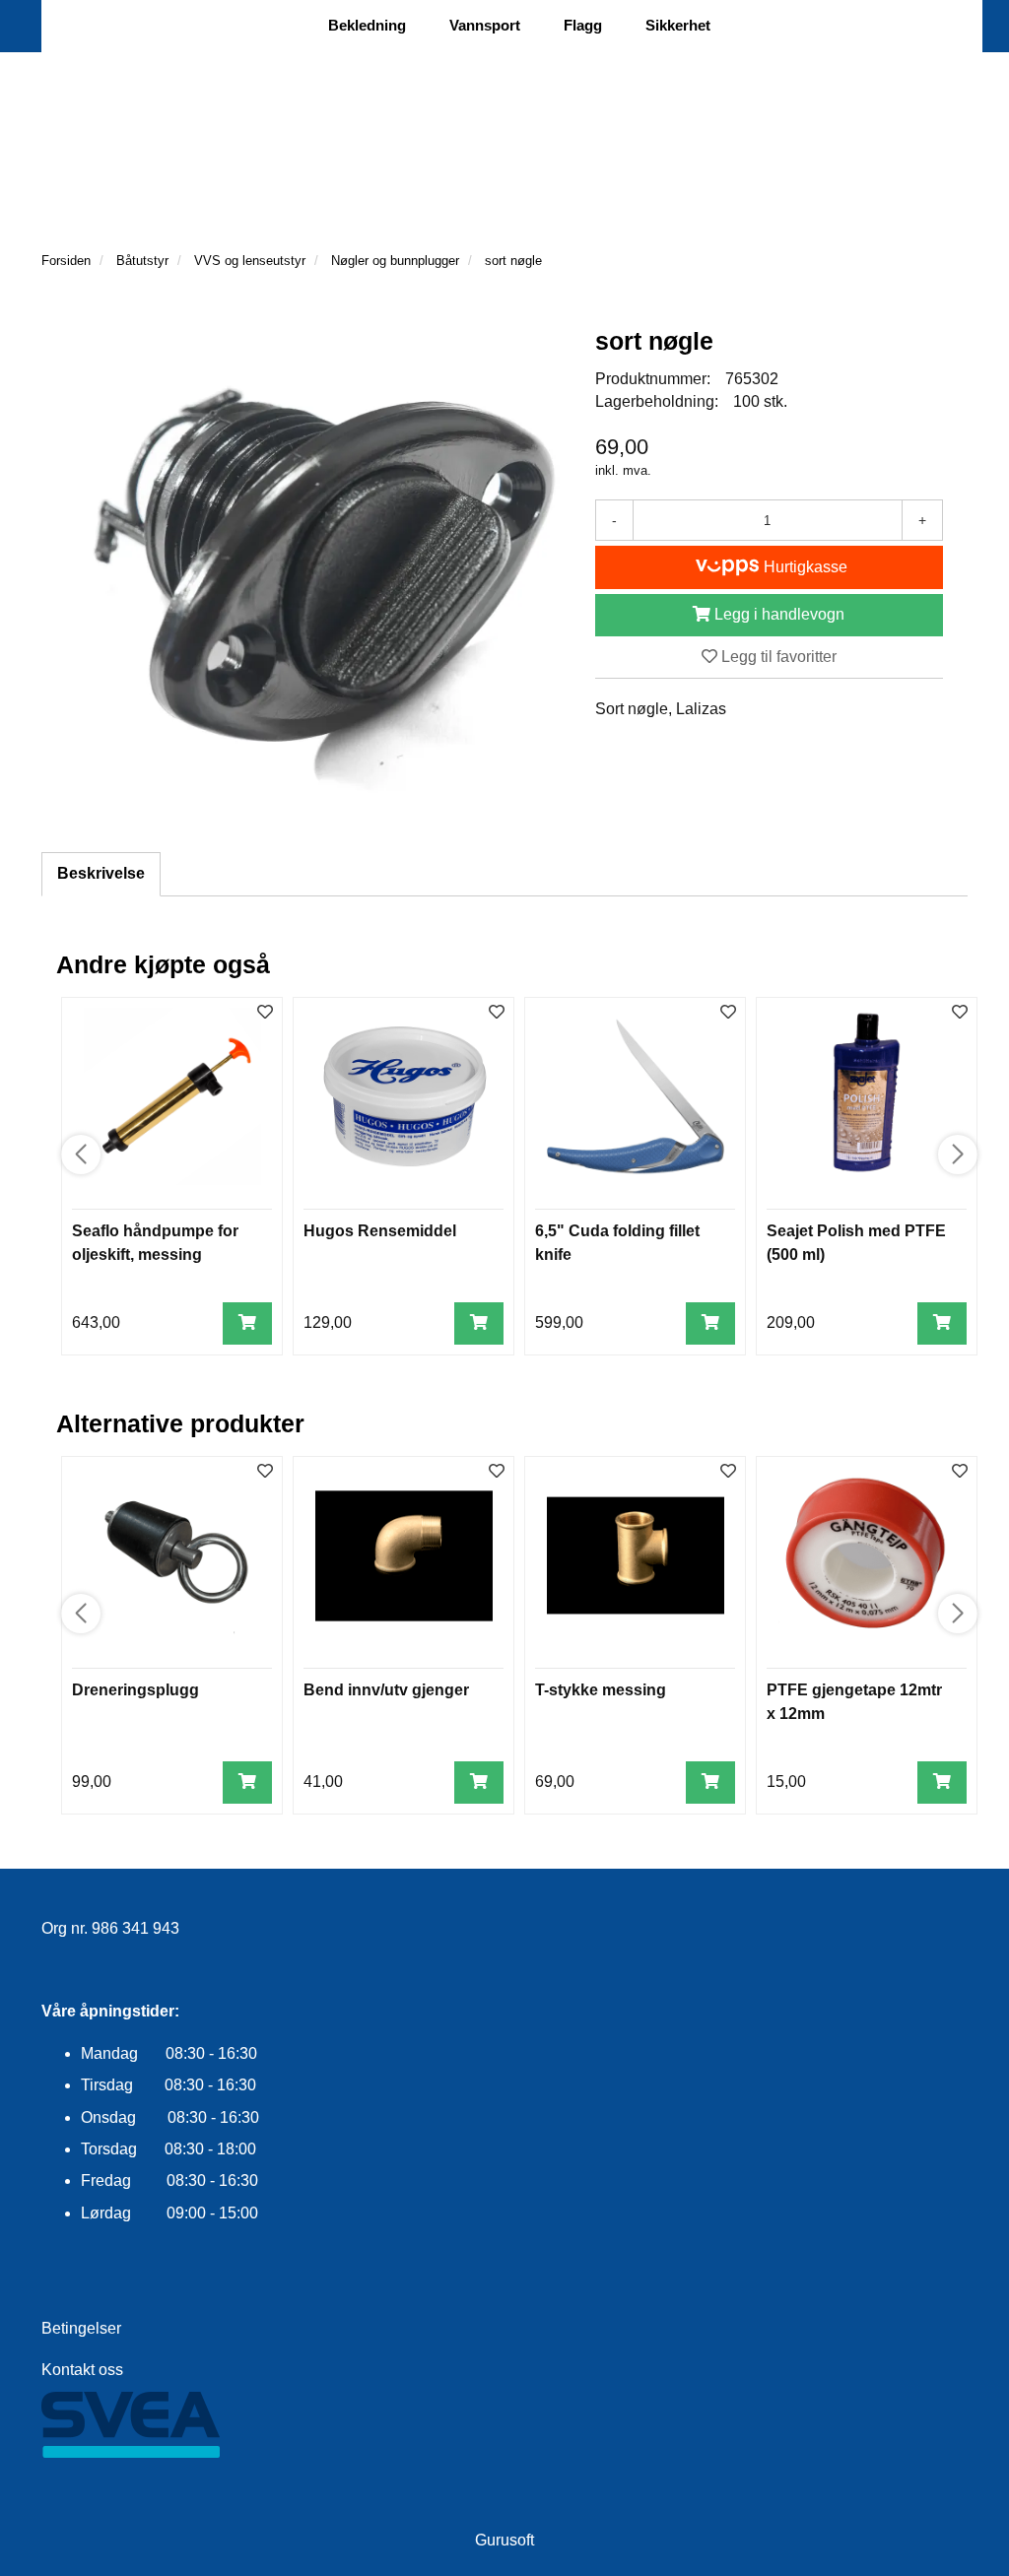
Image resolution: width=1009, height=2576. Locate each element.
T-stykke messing (601, 1690)
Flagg (583, 25)
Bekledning (367, 25)
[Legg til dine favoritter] (265, 1013)
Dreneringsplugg (135, 1690)
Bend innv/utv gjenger (386, 1690)
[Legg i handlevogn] (247, 1323)
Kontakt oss (82, 2370)
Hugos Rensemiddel (380, 1231)
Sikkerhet (678, 25)
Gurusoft (504, 2540)
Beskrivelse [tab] (101, 873)
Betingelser (81, 2328)
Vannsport (485, 25)
